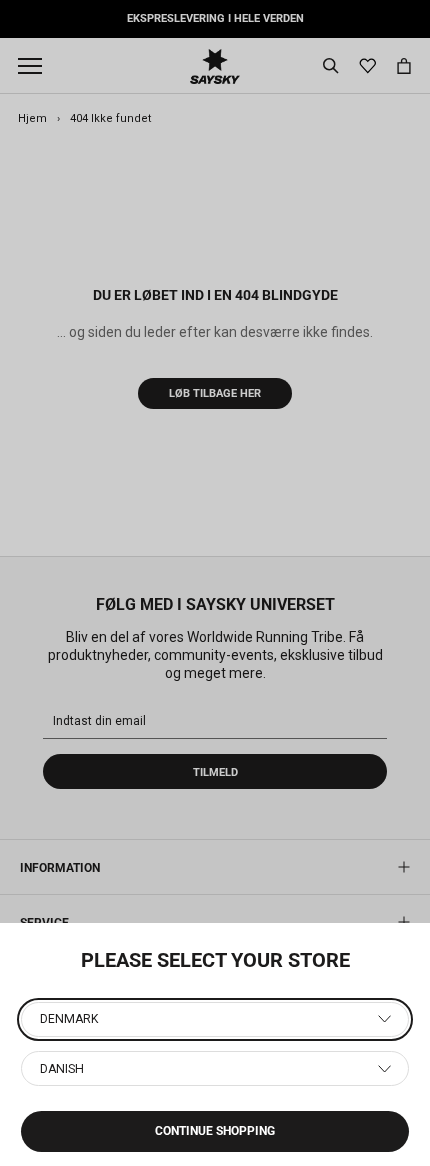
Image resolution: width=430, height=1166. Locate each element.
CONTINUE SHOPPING (215, 1131)
